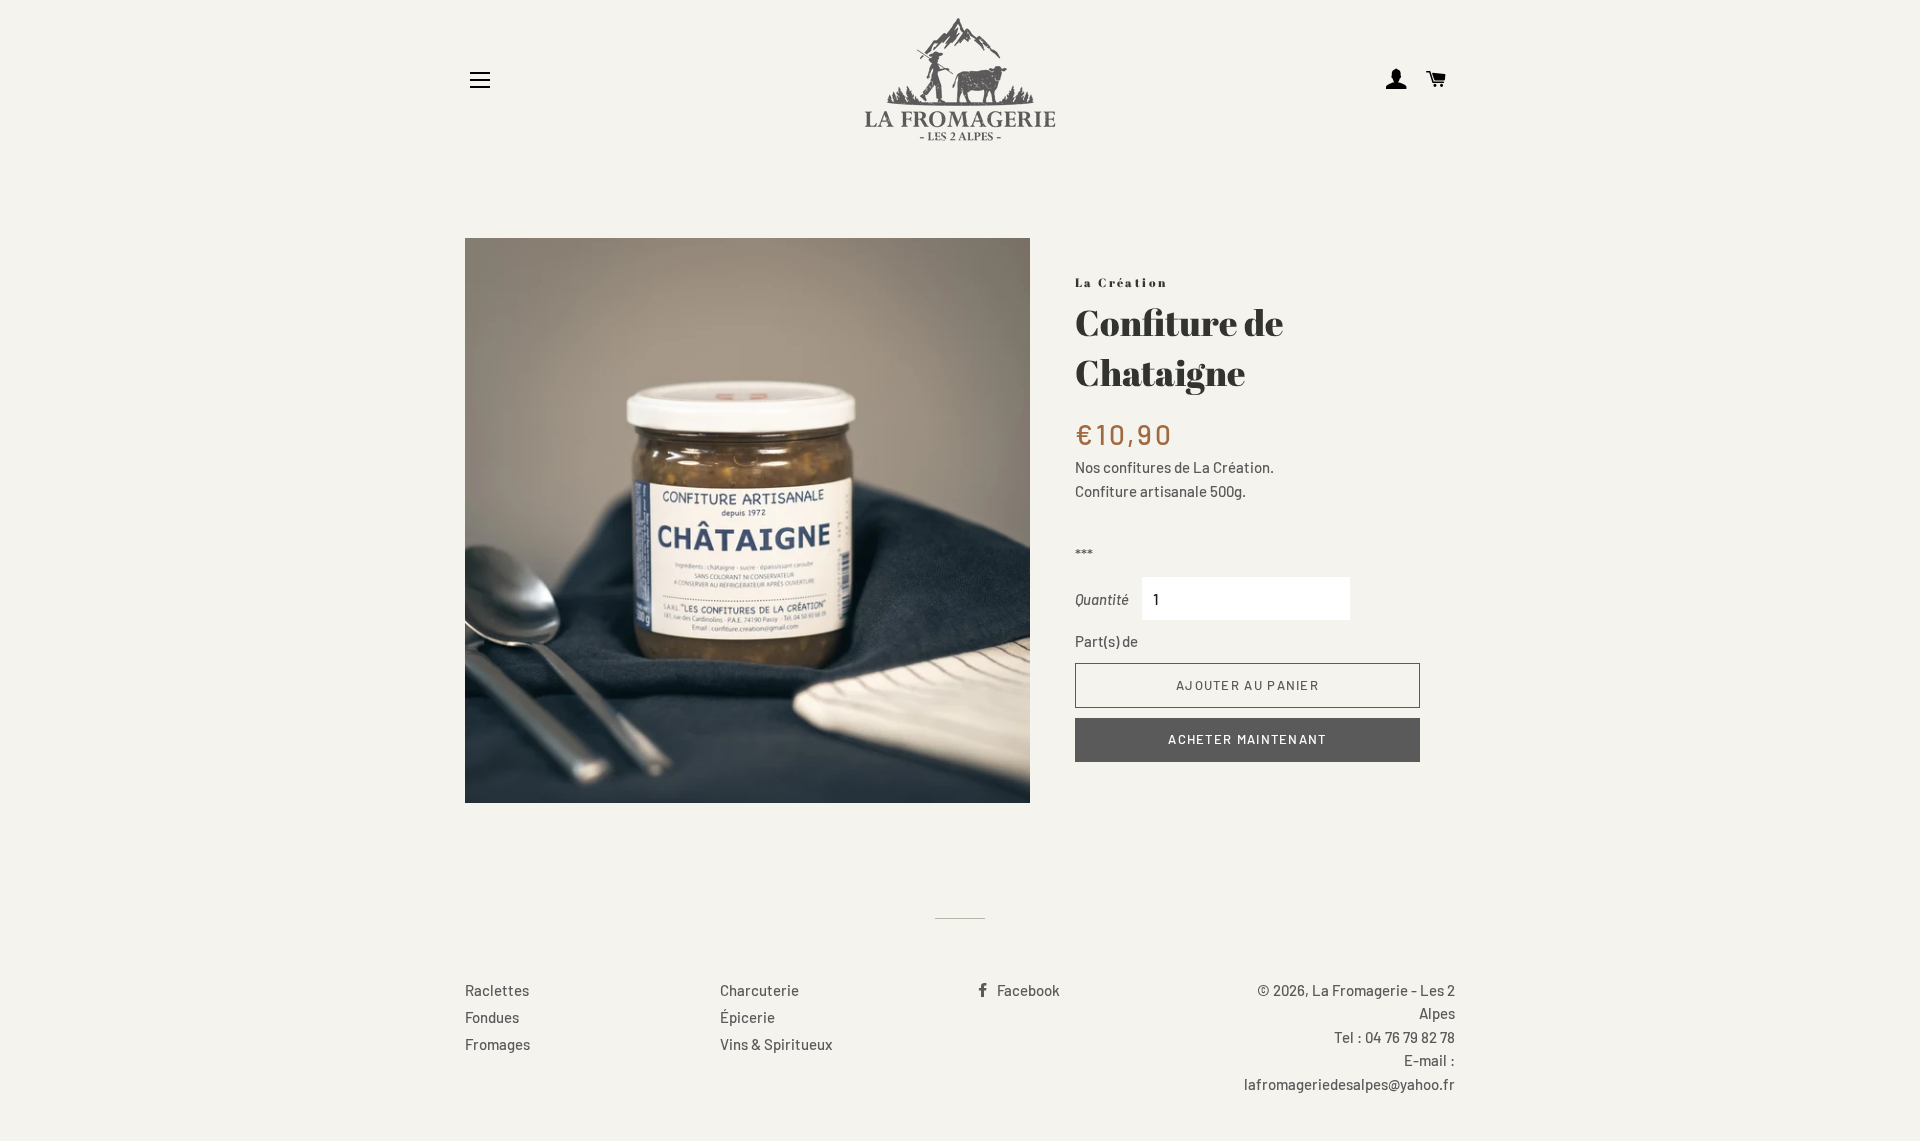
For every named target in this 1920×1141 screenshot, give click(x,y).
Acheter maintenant (1247, 739)
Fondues (492, 1017)
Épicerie (747, 1017)
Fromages (497, 1044)
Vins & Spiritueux (776, 1044)
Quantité (1102, 599)
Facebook (1027, 990)
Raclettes (497, 990)
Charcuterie (759, 990)
